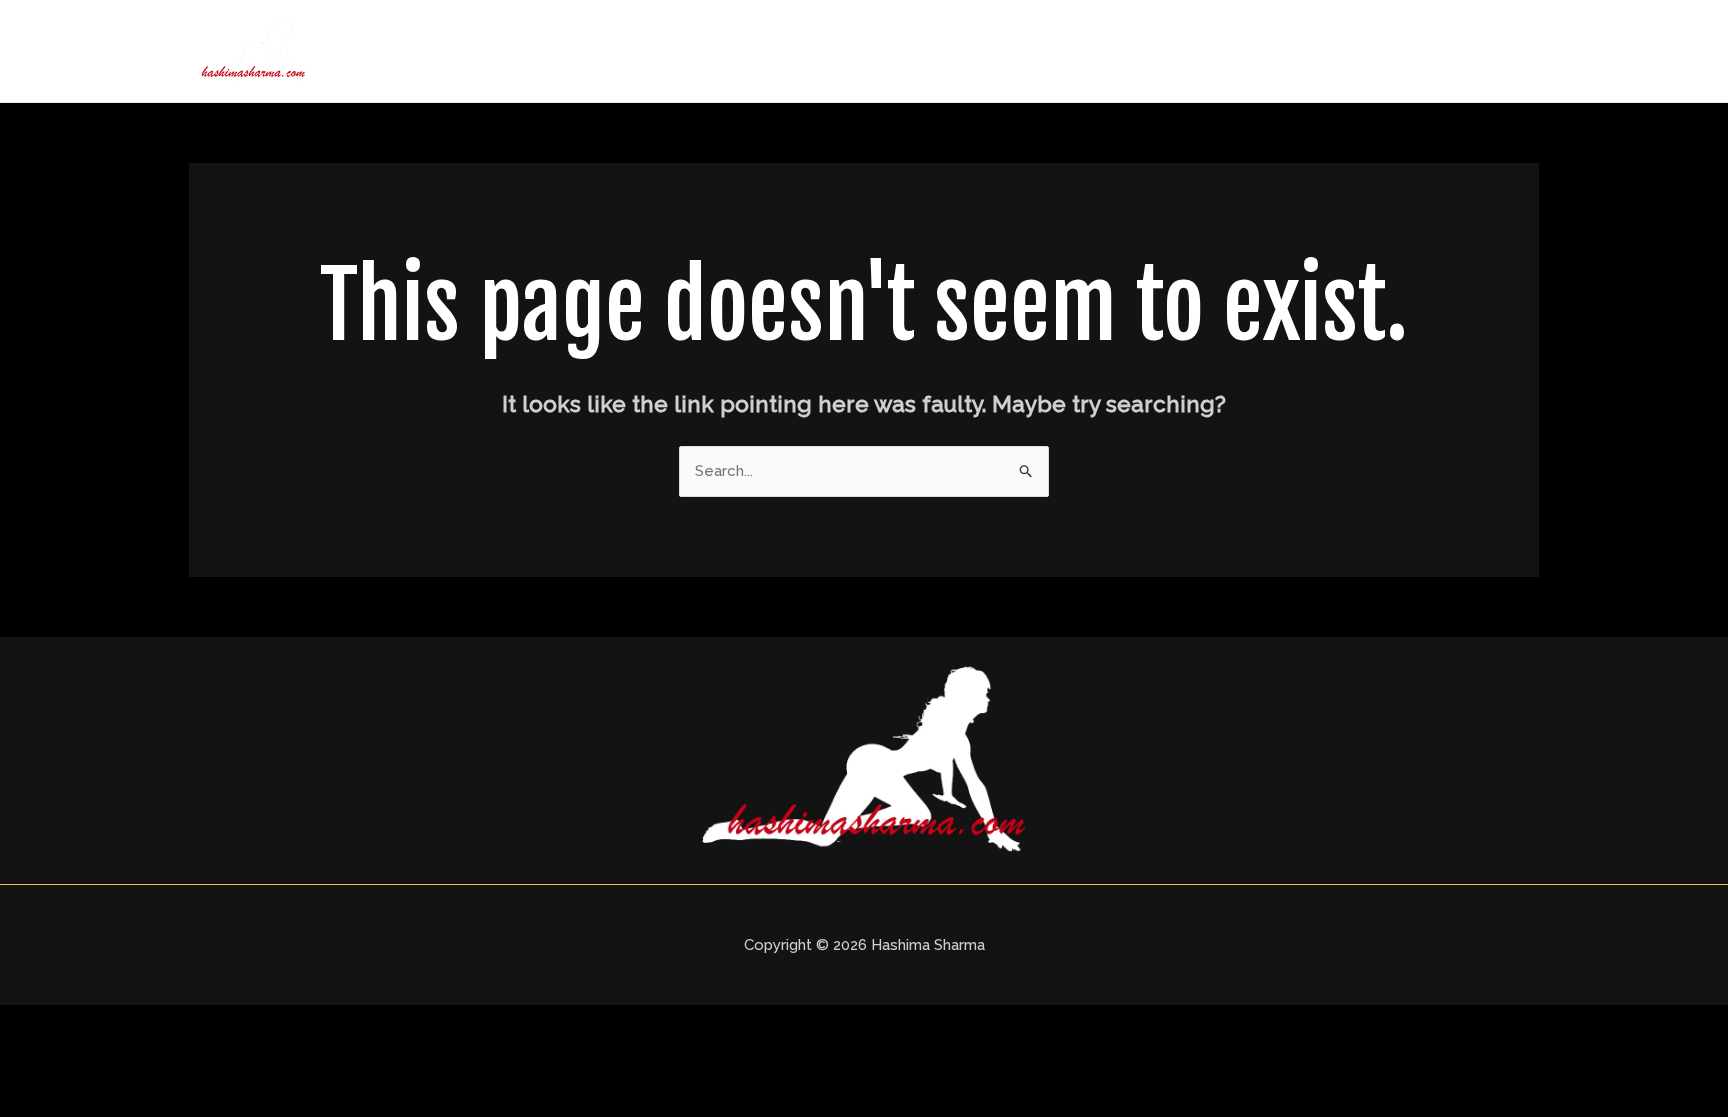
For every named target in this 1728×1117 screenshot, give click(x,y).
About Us (1053, 51)
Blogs (1373, 51)
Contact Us (1476, 51)
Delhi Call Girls (1183, 51)
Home (956, 51)
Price (1295, 51)
